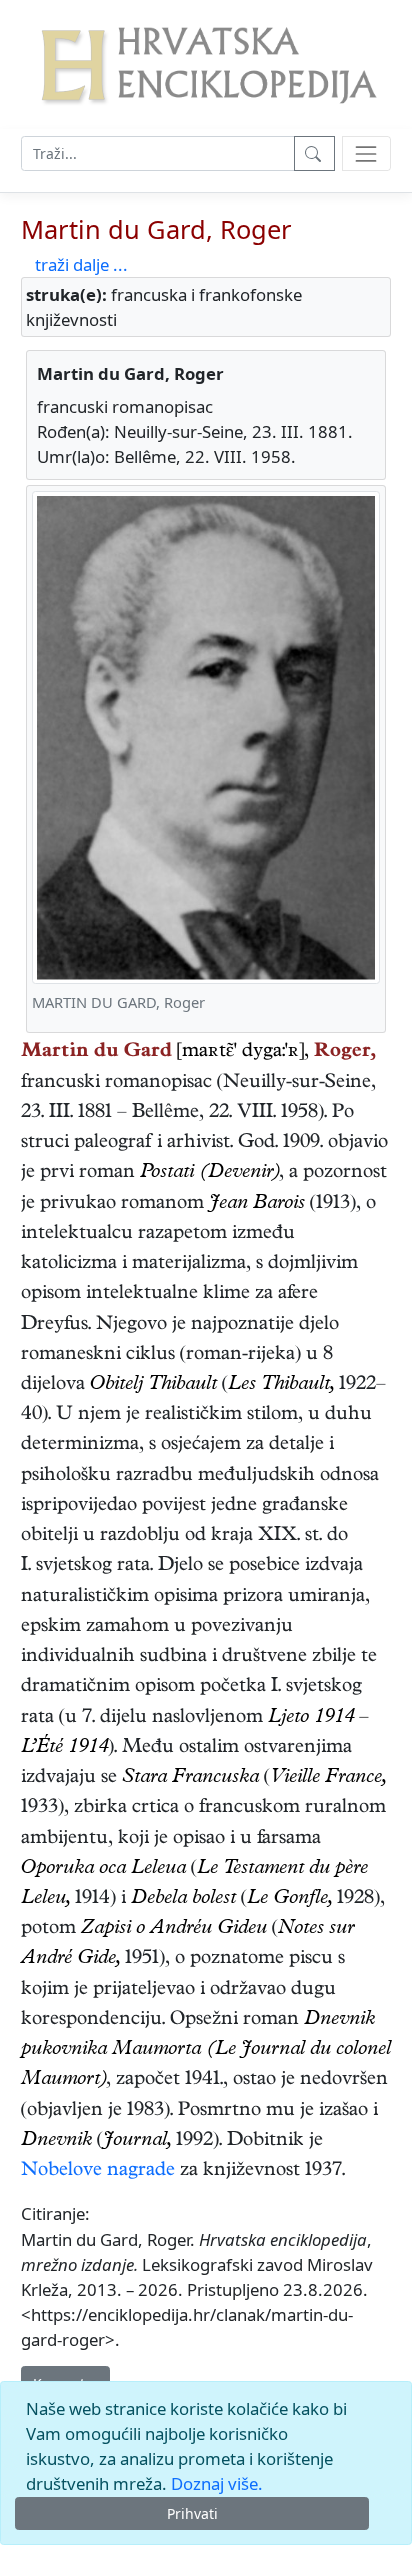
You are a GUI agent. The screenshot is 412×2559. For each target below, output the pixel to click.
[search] (366, 153)
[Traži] (314, 153)
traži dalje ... (81, 264)
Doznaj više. (217, 2483)
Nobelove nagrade (98, 2171)
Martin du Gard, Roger (156, 229)
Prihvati (192, 2513)
